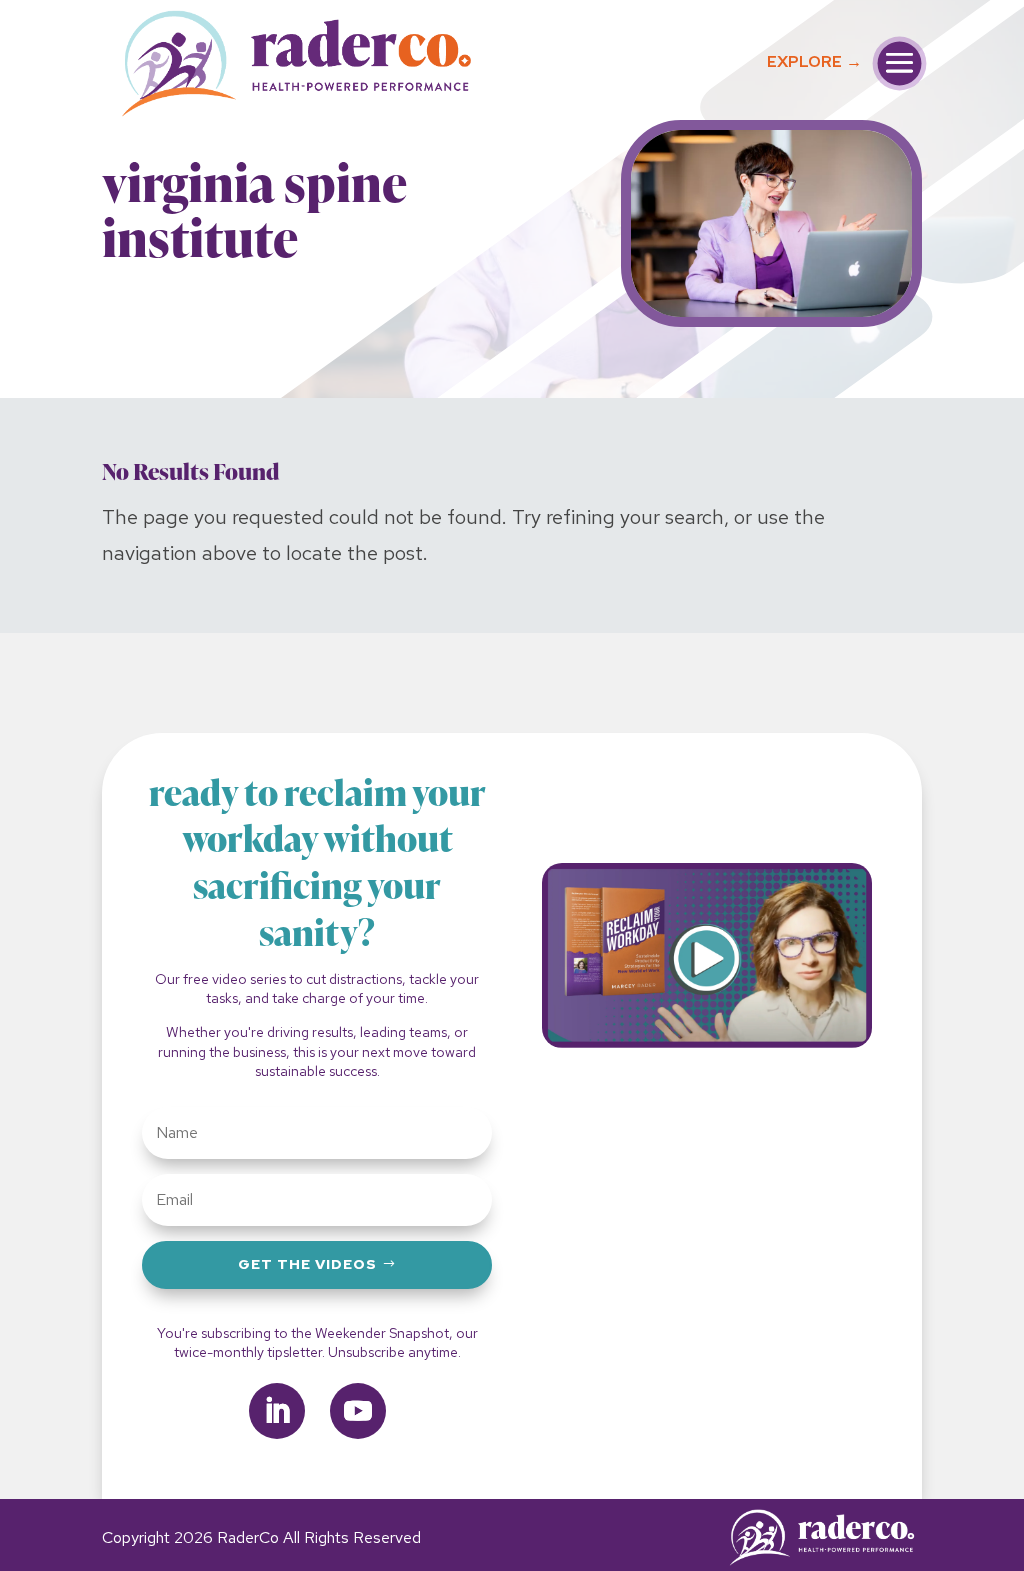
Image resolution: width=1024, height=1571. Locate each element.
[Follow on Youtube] (358, 1411)
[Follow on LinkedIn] (277, 1411)
